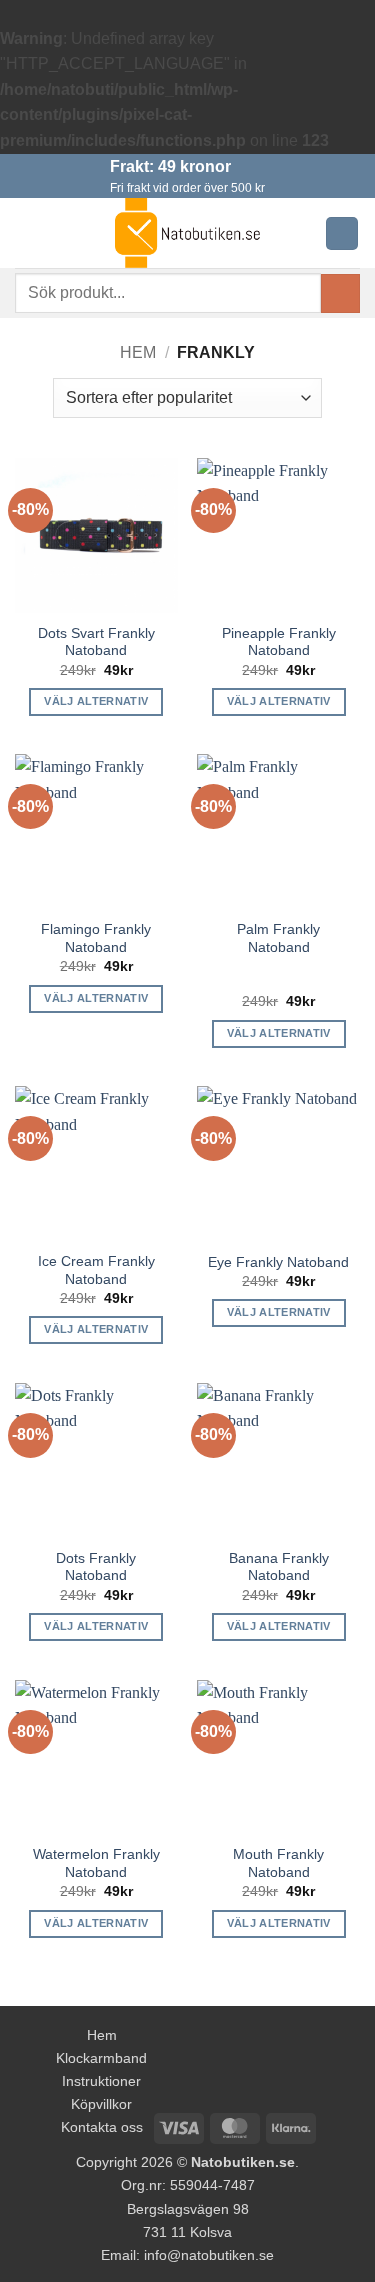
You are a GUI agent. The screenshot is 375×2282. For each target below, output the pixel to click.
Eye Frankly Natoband (278, 1262)
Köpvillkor (101, 2104)
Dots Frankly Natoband (96, 1567)
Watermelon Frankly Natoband (96, 1863)
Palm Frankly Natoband (278, 938)
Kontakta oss (102, 2127)
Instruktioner (101, 2081)
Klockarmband (101, 2058)
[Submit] (340, 293)
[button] (27, 233)
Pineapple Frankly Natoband (279, 642)
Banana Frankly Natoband (279, 1567)
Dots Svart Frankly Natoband (96, 642)
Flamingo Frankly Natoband (96, 938)
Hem (138, 352)
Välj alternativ (96, 701)
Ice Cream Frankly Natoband (96, 1270)
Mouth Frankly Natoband (278, 1863)
